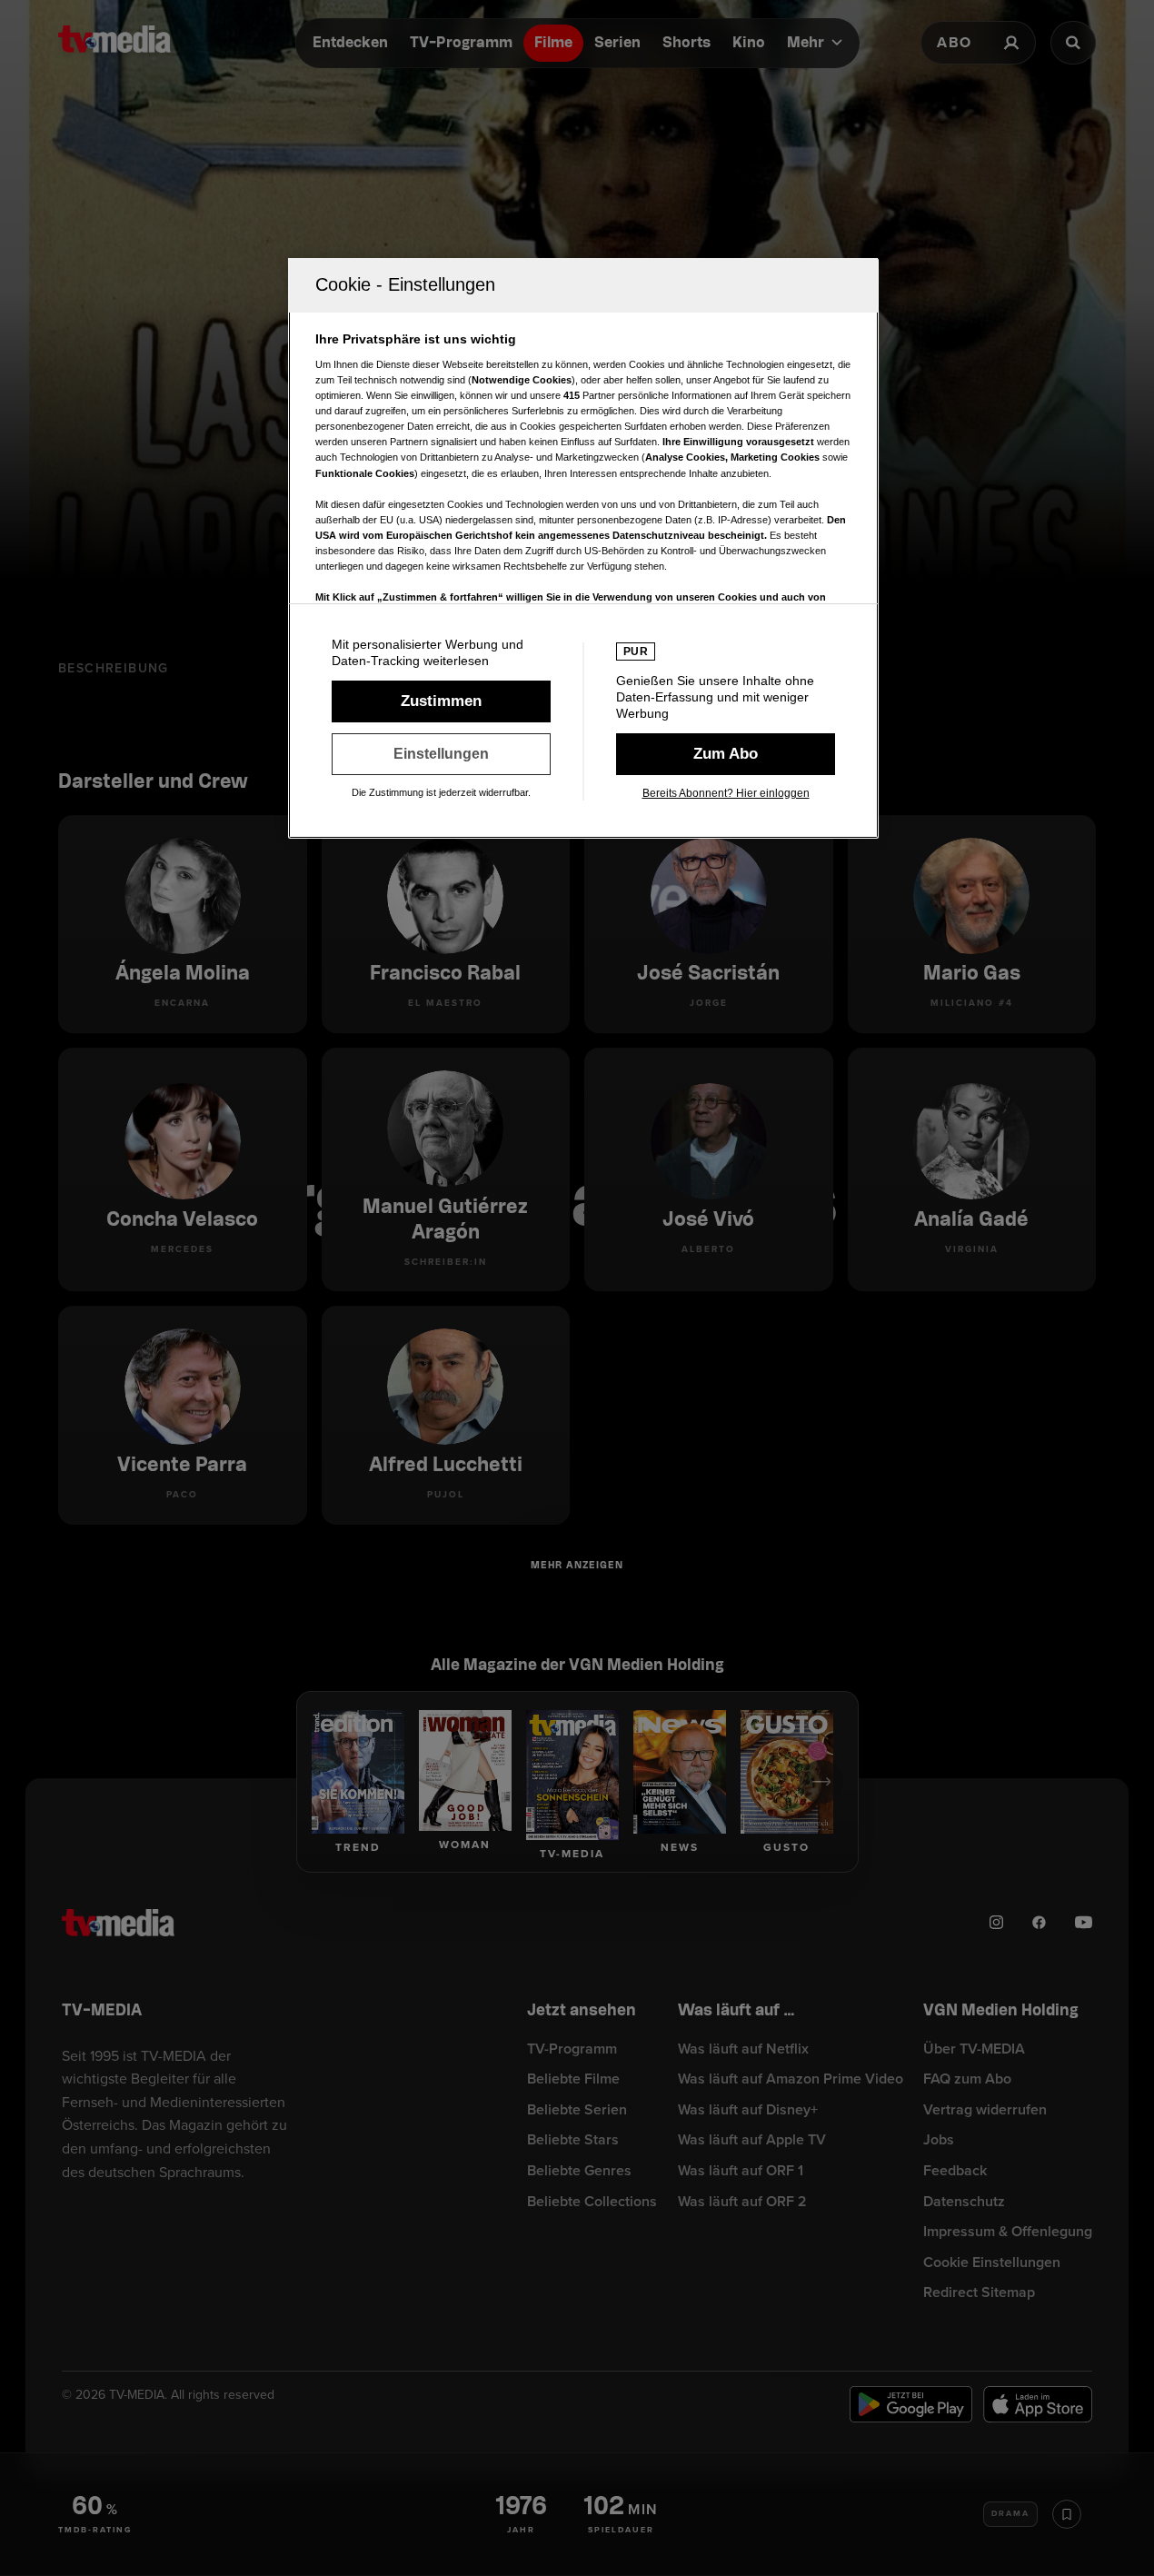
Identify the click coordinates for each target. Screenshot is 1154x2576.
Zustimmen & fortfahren (441, 701)
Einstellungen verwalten (441, 754)
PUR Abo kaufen (726, 754)
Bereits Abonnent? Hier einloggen (726, 793)
